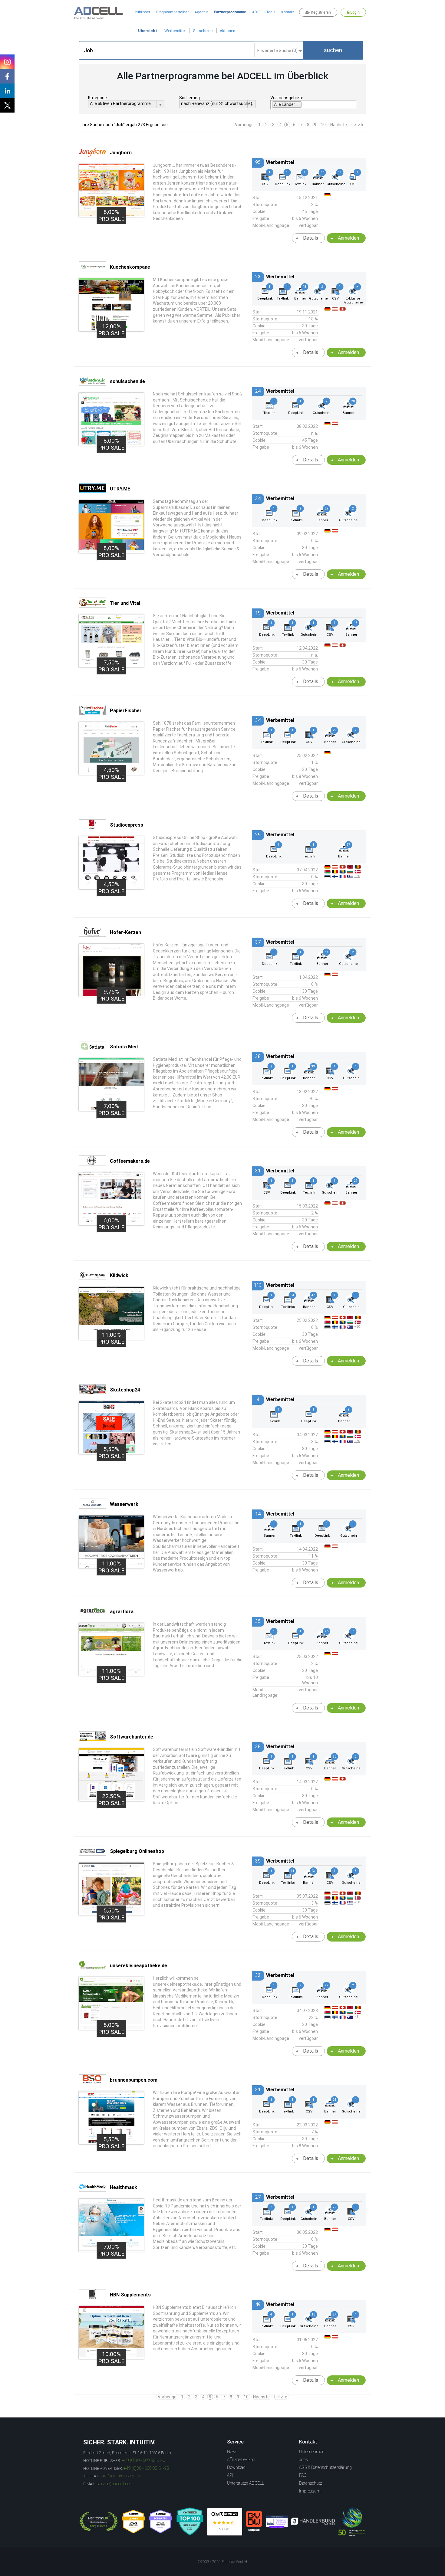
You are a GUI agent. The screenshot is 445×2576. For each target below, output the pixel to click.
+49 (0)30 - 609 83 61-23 (146, 2468)
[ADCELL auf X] (7, 105)
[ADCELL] (225, 2522)
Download (236, 2467)
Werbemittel (175, 31)
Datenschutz (311, 2483)
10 (323, 125)
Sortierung (190, 98)
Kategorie (97, 98)
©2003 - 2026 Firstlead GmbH (222, 2562)
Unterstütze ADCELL (246, 2483)
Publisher (142, 12)
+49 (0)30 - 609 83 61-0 (143, 2460)
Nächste (339, 125)
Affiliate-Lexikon (241, 2460)
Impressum (310, 2491)
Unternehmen (312, 2452)
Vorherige (244, 125)
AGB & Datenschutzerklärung (325, 2467)
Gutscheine (203, 31)
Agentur (201, 12)
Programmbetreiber (172, 12)
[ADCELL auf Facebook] (7, 76)
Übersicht (148, 31)
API (230, 2475)
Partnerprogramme (230, 12)
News (232, 2452)
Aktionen (227, 31)
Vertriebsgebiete (287, 98)
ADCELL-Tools (264, 12)
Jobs (303, 2460)
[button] (333, 50)
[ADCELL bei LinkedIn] (7, 91)
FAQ (303, 2475)
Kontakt (288, 12)
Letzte (358, 125)
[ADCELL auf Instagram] (7, 62)
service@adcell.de (113, 2484)
